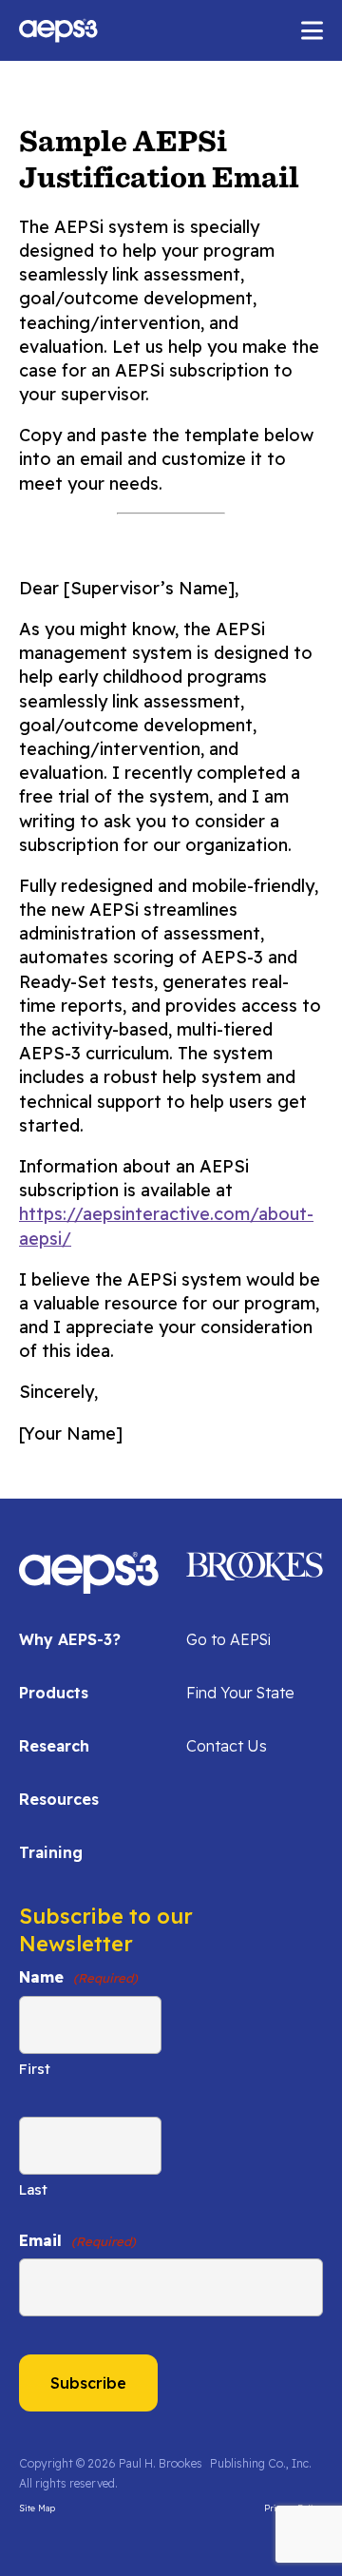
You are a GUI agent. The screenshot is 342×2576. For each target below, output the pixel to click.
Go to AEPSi (228, 1639)
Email (77, 2240)
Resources (59, 1799)
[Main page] (58, 30)
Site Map (37, 2508)
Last (33, 2189)
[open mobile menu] (312, 31)
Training (51, 1852)
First (35, 2069)
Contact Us (227, 1746)
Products (54, 1693)
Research (54, 1746)
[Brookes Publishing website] (255, 1564)
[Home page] (89, 1584)
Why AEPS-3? (70, 1639)
